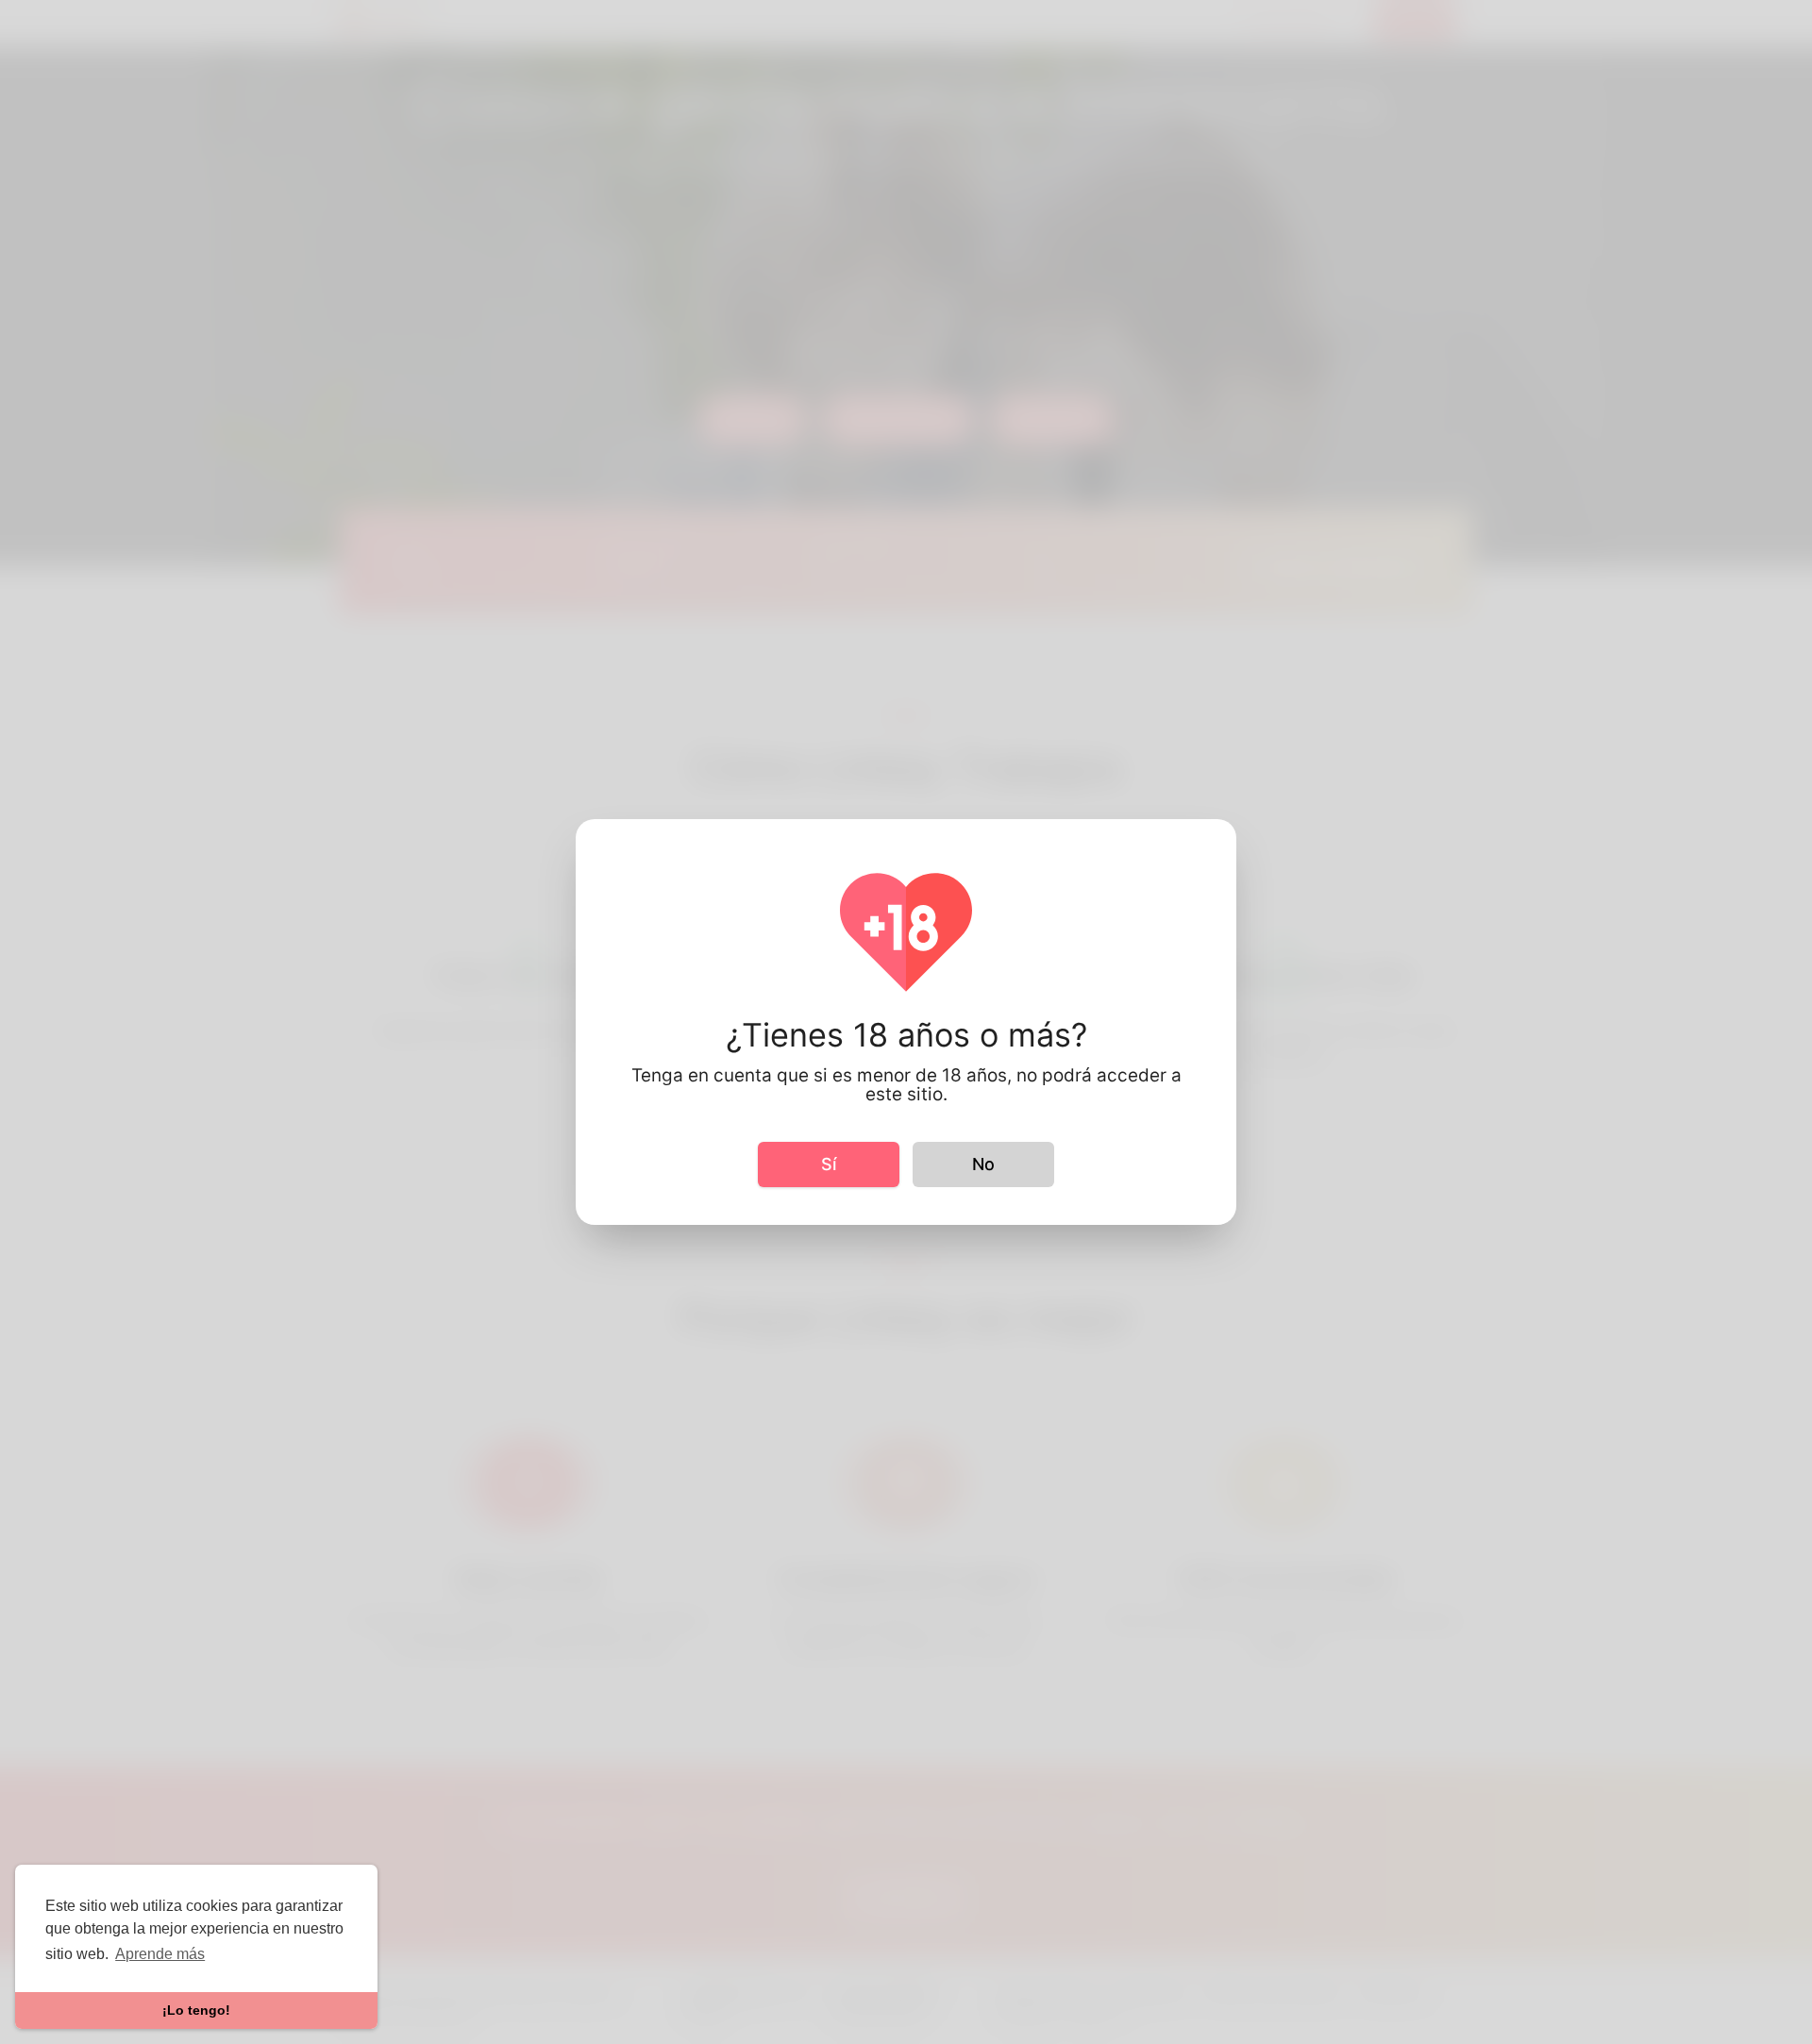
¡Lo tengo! (196, 2010)
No (983, 1164)
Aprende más (160, 1954)
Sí (829, 1164)
